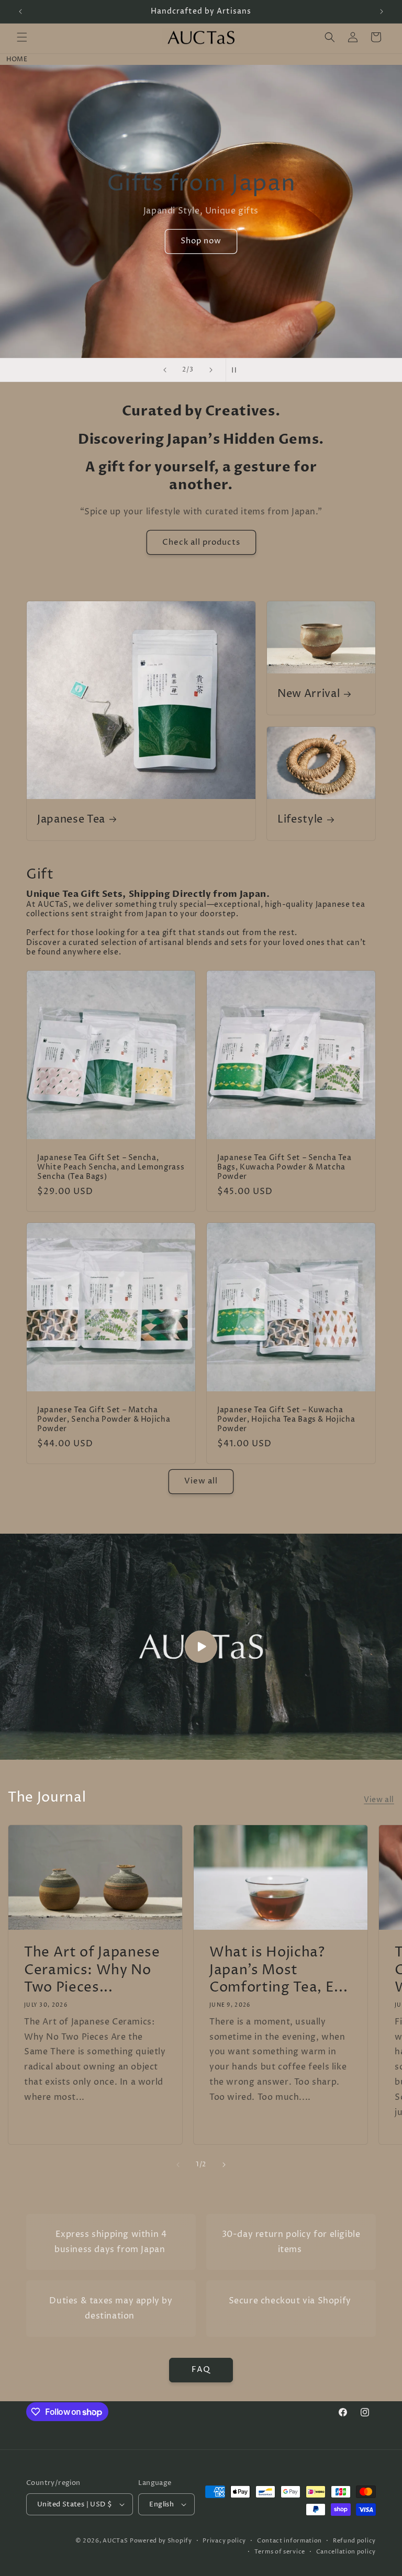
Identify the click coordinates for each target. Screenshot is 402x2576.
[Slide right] (224, 2165)
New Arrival (309, 695)
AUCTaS (115, 2541)
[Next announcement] (382, 12)
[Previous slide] (165, 370)
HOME (17, 59)
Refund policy (354, 2541)
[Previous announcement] (20, 12)
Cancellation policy (346, 2552)
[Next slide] (211, 370)
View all (201, 1481)
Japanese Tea (71, 820)
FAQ (201, 2370)
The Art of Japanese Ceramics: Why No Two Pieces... (92, 1970)
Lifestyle (300, 820)
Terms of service (280, 2552)
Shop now (201, 256)
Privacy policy (224, 2541)
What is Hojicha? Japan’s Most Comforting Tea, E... (278, 1970)
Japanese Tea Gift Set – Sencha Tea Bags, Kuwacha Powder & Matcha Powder (284, 1168)
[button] (22, 37)
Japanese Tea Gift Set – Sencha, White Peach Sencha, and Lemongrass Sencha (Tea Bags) (111, 1168)
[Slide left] (178, 2165)
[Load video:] (201, 1647)
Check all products (201, 542)
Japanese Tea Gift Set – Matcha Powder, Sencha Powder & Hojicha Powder (104, 1420)
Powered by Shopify (161, 2541)
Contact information (289, 2541)
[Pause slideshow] (237, 370)
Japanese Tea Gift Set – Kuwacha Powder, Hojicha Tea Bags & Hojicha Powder (286, 1420)
